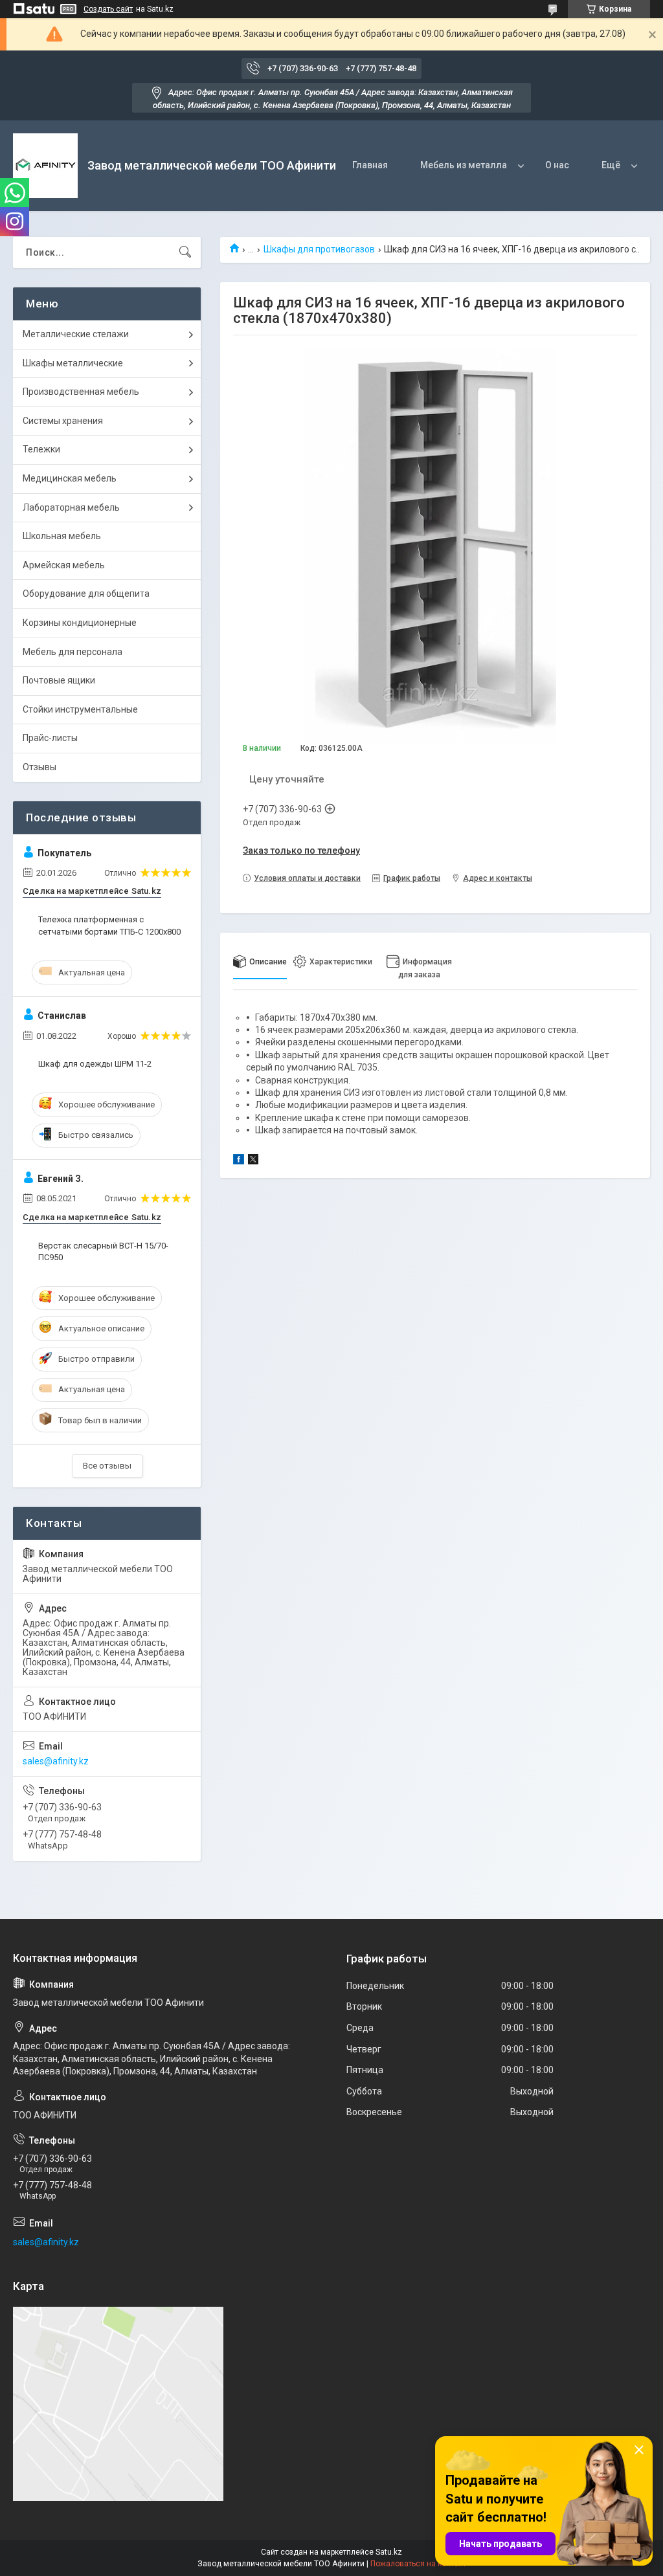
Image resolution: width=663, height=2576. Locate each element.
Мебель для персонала (73, 652)
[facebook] (239, 1161)
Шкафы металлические (73, 363)
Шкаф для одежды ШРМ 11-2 (95, 1064)
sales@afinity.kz (56, 1761)
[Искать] (185, 252)
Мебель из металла (464, 165)
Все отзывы (107, 1466)
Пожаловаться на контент (418, 2564)
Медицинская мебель (70, 478)
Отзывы (39, 767)
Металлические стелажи (76, 334)
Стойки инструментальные (80, 709)
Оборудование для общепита (86, 594)
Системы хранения (63, 421)
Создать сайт (108, 9)
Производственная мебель (81, 392)
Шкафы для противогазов (319, 249)
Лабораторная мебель (71, 507)
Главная (370, 165)
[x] (253, 1161)
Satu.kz (389, 2552)
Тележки (41, 449)
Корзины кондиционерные (80, 623)
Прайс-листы (50, 738)
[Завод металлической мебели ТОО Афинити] (45, 166)
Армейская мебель (64, 565)
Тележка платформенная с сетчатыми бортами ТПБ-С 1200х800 (109, 925)
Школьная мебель (62, 536)
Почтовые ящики (59, 680)
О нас (557, 165)
